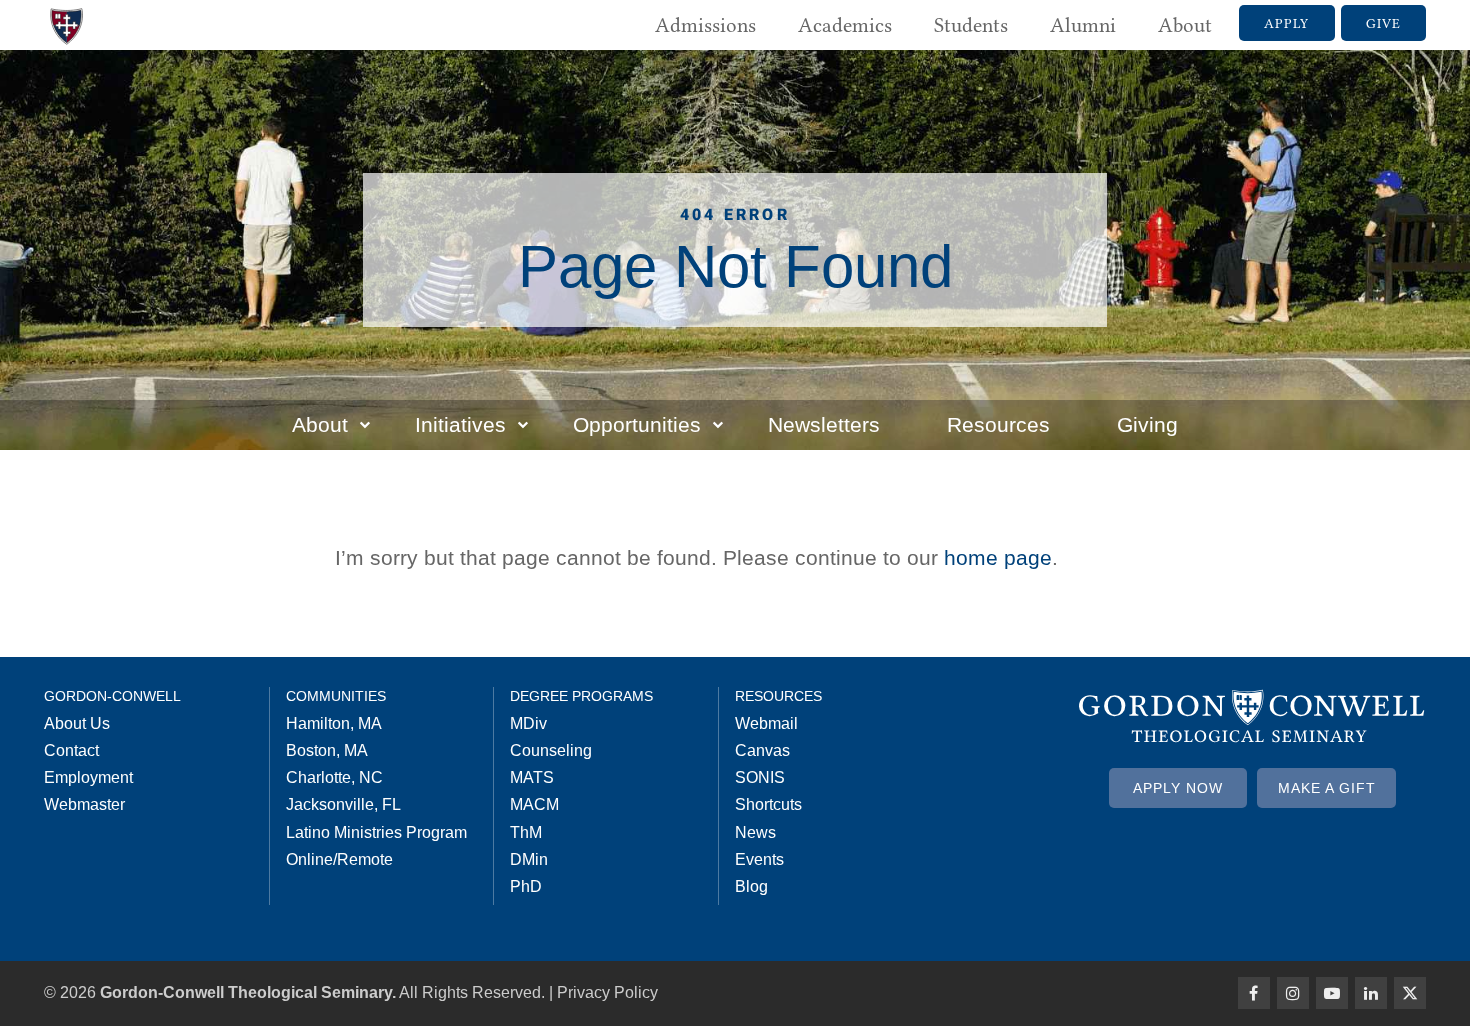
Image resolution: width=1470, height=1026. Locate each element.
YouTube (1332, 993)
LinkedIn (1371, 993)
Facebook (1254, 993)
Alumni (1083, 25)
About (1185, 25)
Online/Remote (339, 859)
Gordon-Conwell (112, 696)
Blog (751, 886)
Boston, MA (327, 750)
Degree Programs (581, 696)
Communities (336, 696)
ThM (526, 832)
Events (759, 859)
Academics (845, 25)
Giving (1147, 424)
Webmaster (84, 804)
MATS (532, 777)
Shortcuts (768, 804)
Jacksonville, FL (343, 804)
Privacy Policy (607, 992)
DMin (529, 859)
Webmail (766, 723)
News (755, 832)
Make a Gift (1327, 788)
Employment (88, 777)
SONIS (760, 777)
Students (971, 25)
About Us (77, 723)
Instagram (1293, 993)
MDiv (528, 723)
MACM (534, 804)
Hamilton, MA (334, 723)
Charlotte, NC (334, 777)
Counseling (551, 750)
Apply (1286, 23)
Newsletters (824, 424)
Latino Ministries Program (376, 832)
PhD (526, 886)
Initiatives (460, 424)
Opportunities (637, 424)
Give (1383, 23)
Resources (998, 424)
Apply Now (1178, 788)
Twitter (1410, 993)
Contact (71, 750)
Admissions (705, 25)
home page (998, 557)
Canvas (762, 750)
